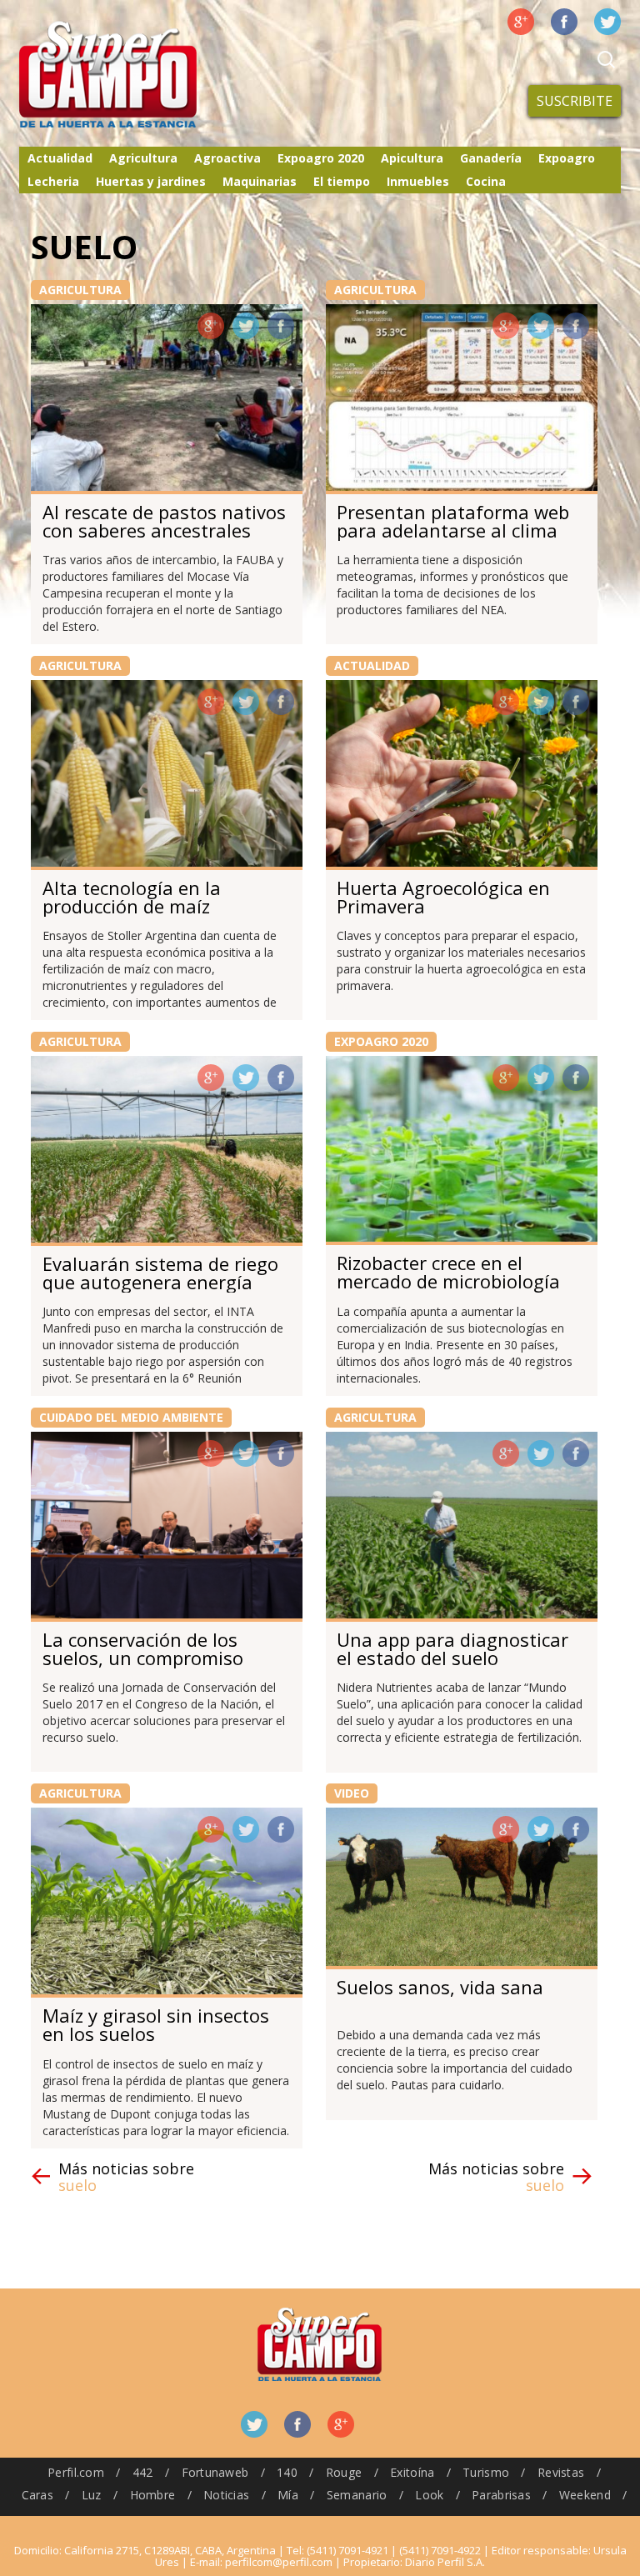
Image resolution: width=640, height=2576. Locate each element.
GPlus (211, 326)
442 (143, 2472)
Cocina (486, 181)
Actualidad (60, 158)
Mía (288, 2495)
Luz (92, 2495)
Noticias (226, 2495)
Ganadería (491, 158)
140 (287, 2472)
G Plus (521, 22)
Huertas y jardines (151, 181)
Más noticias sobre (126, 2177)
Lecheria (53, 181)
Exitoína (412, 2472)
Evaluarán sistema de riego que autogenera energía (160, 1273)
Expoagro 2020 (321, 158)
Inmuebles (418, 181)
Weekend (585, 2495)
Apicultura (412, 158)
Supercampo (142, 75)
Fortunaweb (215, 2472)
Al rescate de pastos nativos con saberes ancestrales (164, 521)
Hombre (153, 2495)
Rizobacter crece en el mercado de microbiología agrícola (448, 1281)
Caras (37, 2495)
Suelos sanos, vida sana (440, 1987)
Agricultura (143, 158)
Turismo (486, 2472)
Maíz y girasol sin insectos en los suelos (156, 2024)
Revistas (561, 2472)
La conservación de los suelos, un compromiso (143, 1648)
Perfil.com (76, 2472)
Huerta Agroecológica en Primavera (443, 897)
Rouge (344, 2472)
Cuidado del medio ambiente (131, 1417)
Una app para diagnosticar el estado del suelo (452, 1648)
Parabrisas (501, 2495)
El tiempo (342, 181)
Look (429, 2495)
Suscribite (575, 101)
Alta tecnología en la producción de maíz (132, 897)
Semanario (357, 2495)
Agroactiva (227, 158)
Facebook (564, 22)
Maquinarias (260, 181)
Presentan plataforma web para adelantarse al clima (453, 521)
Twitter (607, 22)
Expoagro (567, 158)
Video (352, 1793)
